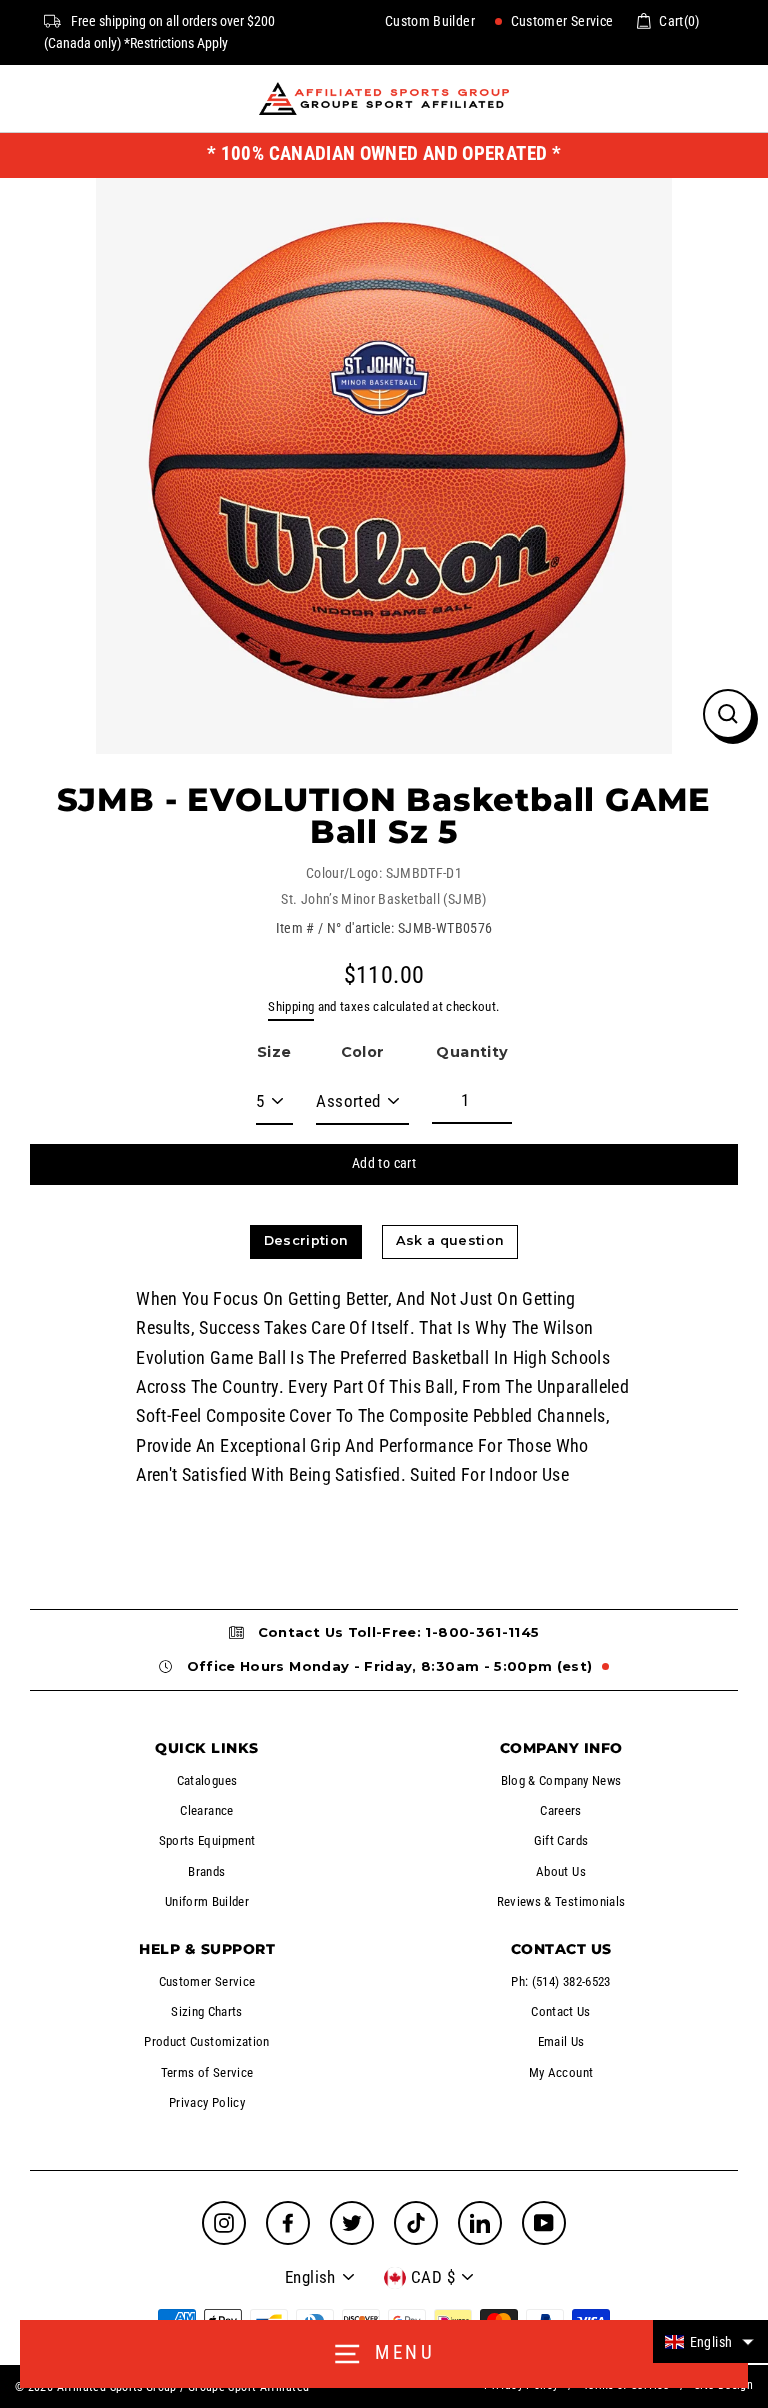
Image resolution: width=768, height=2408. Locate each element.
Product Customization (207, 2041)
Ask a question (450, 1240)
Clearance (206, 1810)
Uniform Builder (207, 1901)
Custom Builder (430, 21)
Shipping (291, 1006)
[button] (710, 2341)
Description (306, 1240)
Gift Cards (561, 1840)
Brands (206, 1871)
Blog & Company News (561, 1780)
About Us (561, 1871)
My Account (561, 2072)
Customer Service (560, 21)
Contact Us (561, 2011)
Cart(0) (679, 21)
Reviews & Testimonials (561, 1901)
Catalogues (207, 1780)
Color (363, 1052)
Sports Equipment (207, 1840)
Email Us (561, 2041)
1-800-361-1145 (482, 1632)
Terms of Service (207, 2072)
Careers (561, 1810)
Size (274, 1052)
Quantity (472, 1052)
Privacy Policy (207, 2102)
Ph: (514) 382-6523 (561, 1981)
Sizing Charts (207, 2011)
